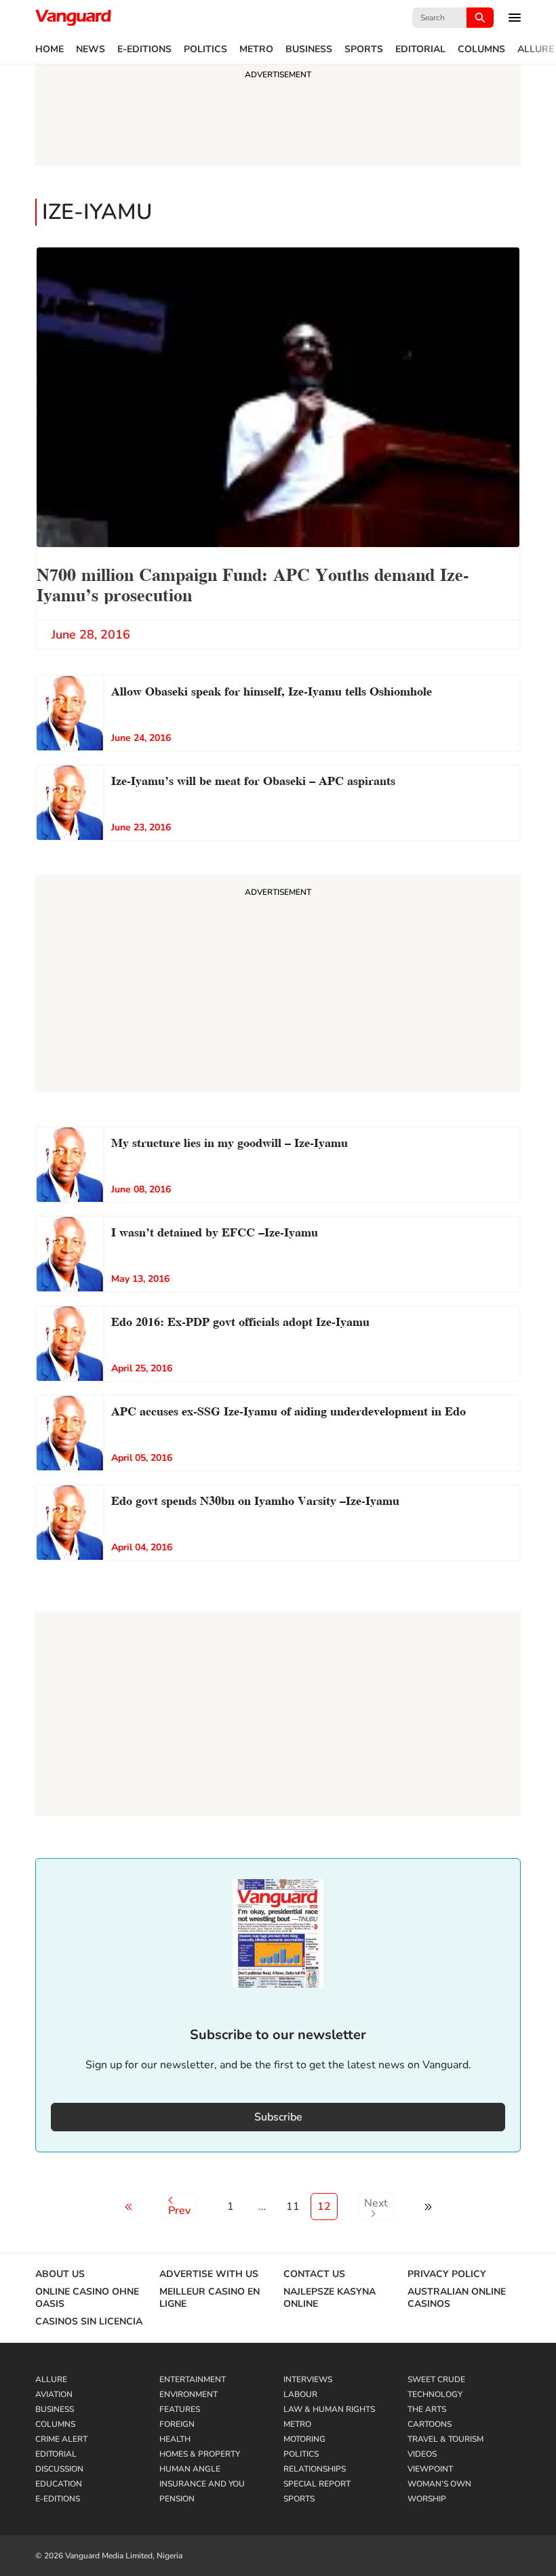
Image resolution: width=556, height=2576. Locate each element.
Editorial (420, 49)
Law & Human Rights (329, 2409)
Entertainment (193, 2379)
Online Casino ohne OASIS (87, 2298)
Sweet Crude (436, 2379)
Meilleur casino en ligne (210, 2298)
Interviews (308, 2379)
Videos (422, 2454)
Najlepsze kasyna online (330, 2298)
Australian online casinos (457, 2298)
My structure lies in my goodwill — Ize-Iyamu (230, 1141)
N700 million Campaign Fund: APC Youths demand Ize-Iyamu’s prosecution (253, 583)
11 (293, 2207)
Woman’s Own (439, 2484)
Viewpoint (430, 2469)
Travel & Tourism (445, 2439)
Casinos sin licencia (89, 2322)
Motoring (304, 2439)
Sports (364, 49)
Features (180, 2409)
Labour (300, 2394)
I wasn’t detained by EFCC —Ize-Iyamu (215, 1231)
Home (49, 49)
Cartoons (430, 2424)
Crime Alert (61, 2439)
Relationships (315, 2469)
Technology (435, 2394)
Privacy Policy (447, 2274)
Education (59, 2484)
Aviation (54, 2394)
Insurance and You (202, 2484)
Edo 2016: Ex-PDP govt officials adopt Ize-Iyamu (240, 1320)
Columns (481, 49)
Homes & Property (200, 2454)
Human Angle (190, 2469)
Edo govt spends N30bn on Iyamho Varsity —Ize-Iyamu (255, 1499)
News (91, 49)
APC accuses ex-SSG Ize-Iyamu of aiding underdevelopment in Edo (289, 1410)
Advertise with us (209, 2274)
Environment (188, 2394)
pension (177, 2499)
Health (175, 2439)
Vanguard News (73, 18)
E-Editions (144, 49)
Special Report (317, 2484)
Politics (205, 49)
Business (309, 49)
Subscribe (278, 2117)
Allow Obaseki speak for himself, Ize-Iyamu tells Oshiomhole (272, 690)
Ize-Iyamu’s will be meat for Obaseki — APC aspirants (253, 779)
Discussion (59, 2469)
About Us (60, 2274)
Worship (427, 2499)
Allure (536, 49)
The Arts (427, 2409)
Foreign (177, 2424)
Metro (256, 49)
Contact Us (314, 2274)
